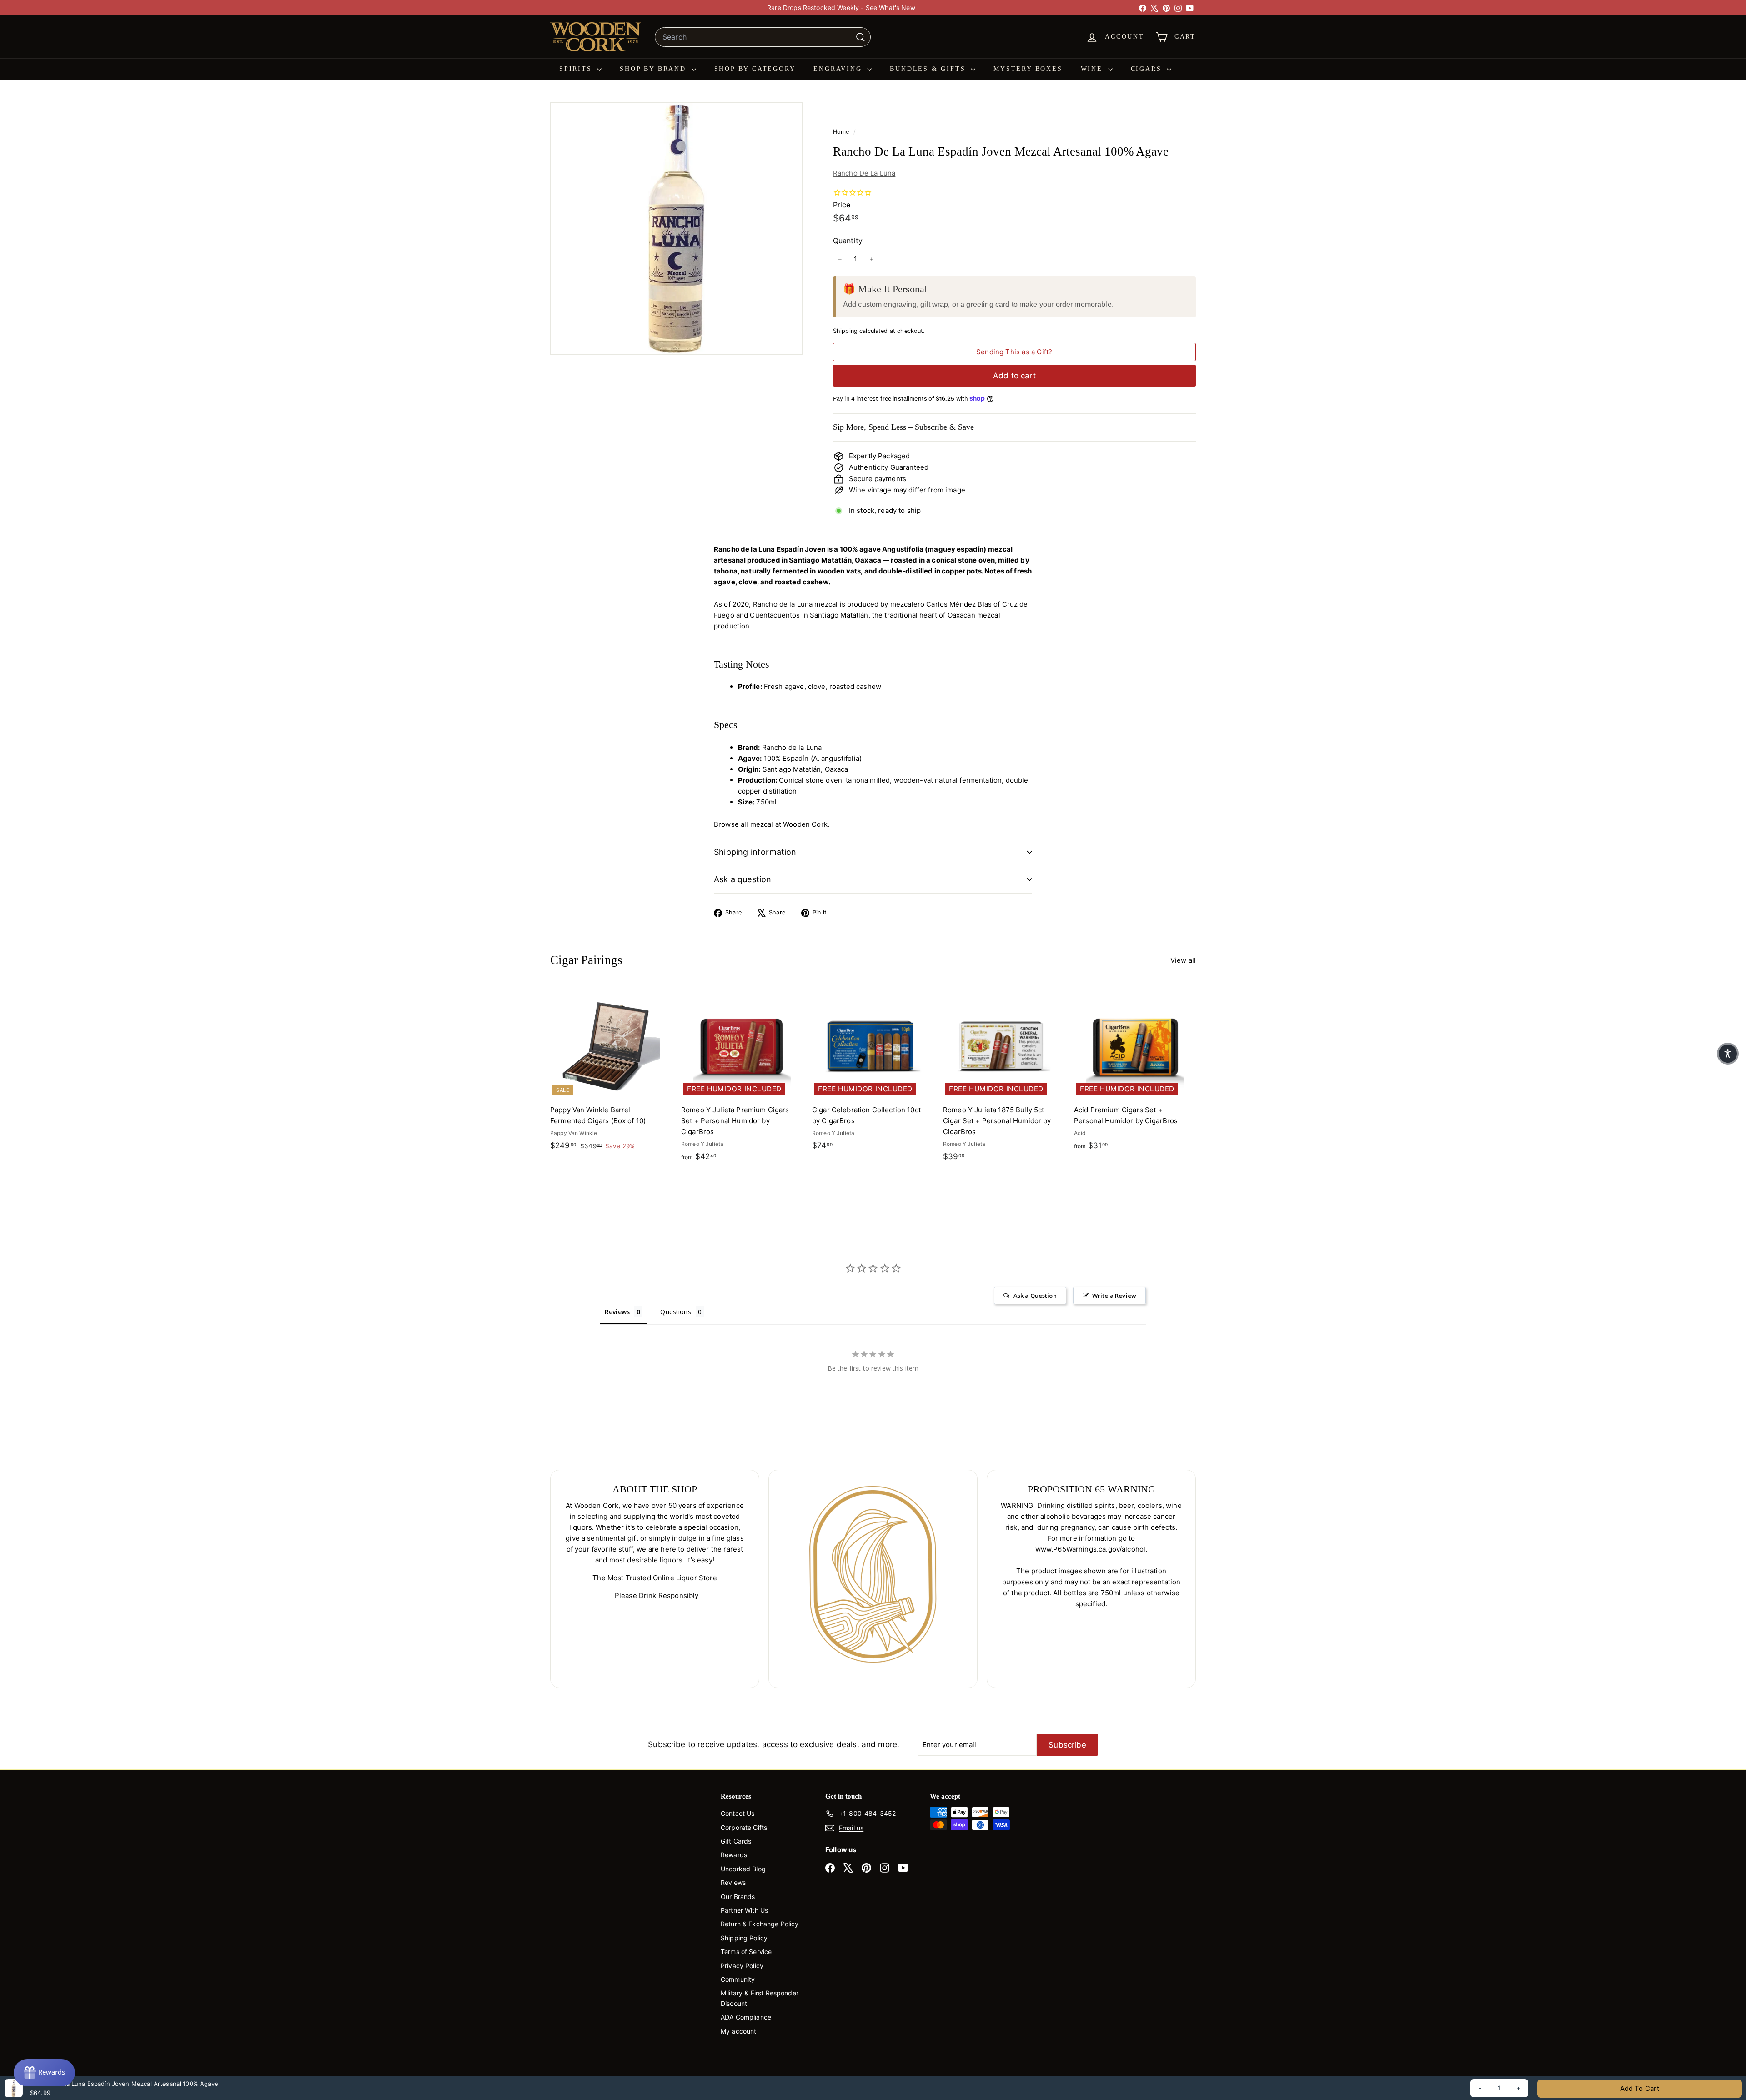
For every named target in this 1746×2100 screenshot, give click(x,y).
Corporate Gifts (744, 1827)
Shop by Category (755, 69)
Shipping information (755, 852)
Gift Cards (736, 1841)
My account (739, 2031)
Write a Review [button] (1114, 1296)
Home (842, 132)
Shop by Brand (654, 69)
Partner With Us (744, 1910)
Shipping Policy (744, 1938)
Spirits (577, 69)
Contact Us (738, 1813)
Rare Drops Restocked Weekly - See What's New (841, 8)
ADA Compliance (746, 2017)
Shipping (845, 331)
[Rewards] (44, 2073)
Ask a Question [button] (1035, 1296)
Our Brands (738, 1897)
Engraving (839, 69)
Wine (1093, 69)
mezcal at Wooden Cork (789, 824)
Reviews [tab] (617, 1312)
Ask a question (743, 879)
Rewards (734, 1855)
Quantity (848, 241)
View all (1183, 960)
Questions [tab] (675, 1312)
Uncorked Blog (743, 1869)
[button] (1728, 1054)
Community (738, 1979)
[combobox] (763, 37)
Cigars (1148, 69)
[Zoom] (676, 229)
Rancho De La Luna (864, 173)
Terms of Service (746, 1952)
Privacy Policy (742, 1966)
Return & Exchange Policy (760, 1924)
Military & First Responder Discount (760, 1998)
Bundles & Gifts (929, 69)
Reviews (733, 1882)
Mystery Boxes (1028, 69)
